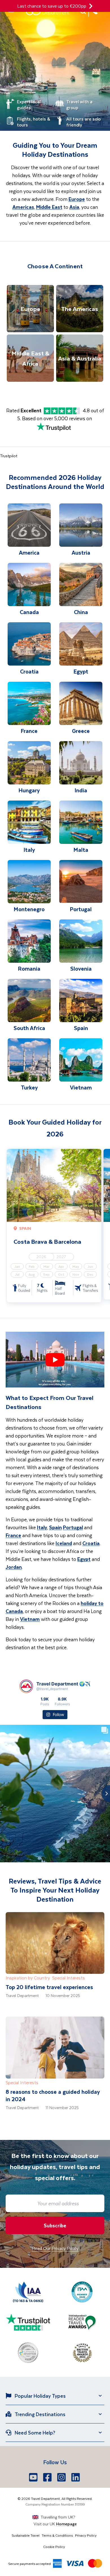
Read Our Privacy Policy (55, 2248)
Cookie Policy (54, 2547)
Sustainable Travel (26, 2535)
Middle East (49, 207)
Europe (77, 199)
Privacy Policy (86, 2535)
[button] (55, 1360)
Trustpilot (9, 456)
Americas (23, 207)
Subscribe (55, 2225)
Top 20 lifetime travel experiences (49, 1987)
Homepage (66, 2524)
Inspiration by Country (28, 1978)
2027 (61, 1257)
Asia (74, 207)
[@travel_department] (26, 1686)
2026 (41, 1257)
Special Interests (69, 1978)
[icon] (91, 6)
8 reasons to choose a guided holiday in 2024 (53, 2095)
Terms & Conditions (57, 2535)
